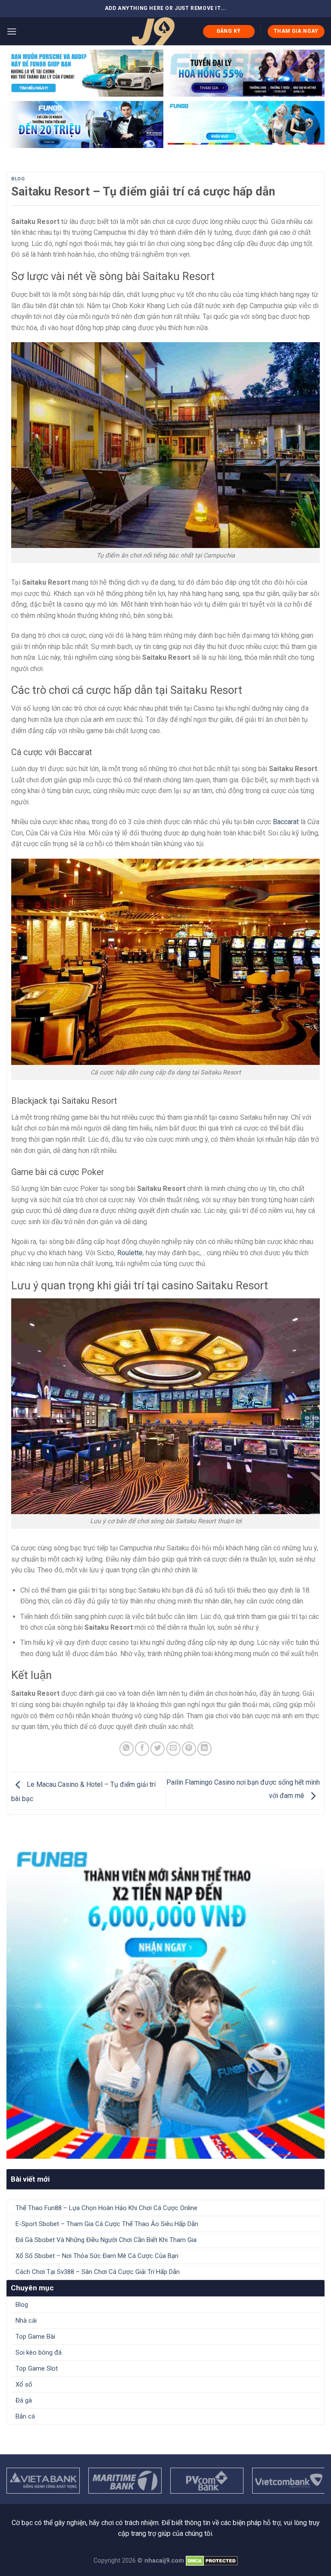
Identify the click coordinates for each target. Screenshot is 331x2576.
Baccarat (286, 822)
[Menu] (12, 31)
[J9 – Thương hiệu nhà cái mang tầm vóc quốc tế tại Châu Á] (153, 31)
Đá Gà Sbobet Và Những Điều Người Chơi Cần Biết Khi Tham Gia (106, 2240)
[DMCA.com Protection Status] (212, 2561)
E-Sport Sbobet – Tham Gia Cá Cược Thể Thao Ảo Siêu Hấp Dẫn (107, 2224)
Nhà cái (26, 2321)
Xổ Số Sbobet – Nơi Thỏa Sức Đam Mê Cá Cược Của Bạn (97, 2256)
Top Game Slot (37, 2368)
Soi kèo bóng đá (39, 2352)
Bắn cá (25, 2416)
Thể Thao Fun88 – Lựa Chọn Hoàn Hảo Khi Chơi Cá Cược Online (106, 2208)
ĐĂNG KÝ (229, 31)
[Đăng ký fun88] (165, 2000)
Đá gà (24, 2400)
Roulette (130, 1253)
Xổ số (24, 2384)
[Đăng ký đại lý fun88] (85, 73)
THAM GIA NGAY (296, 31)
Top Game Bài (35, 2337)
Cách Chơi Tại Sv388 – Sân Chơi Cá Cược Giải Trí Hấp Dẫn (98, 2272)
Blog (18, 179)
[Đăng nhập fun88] (246, 124)
